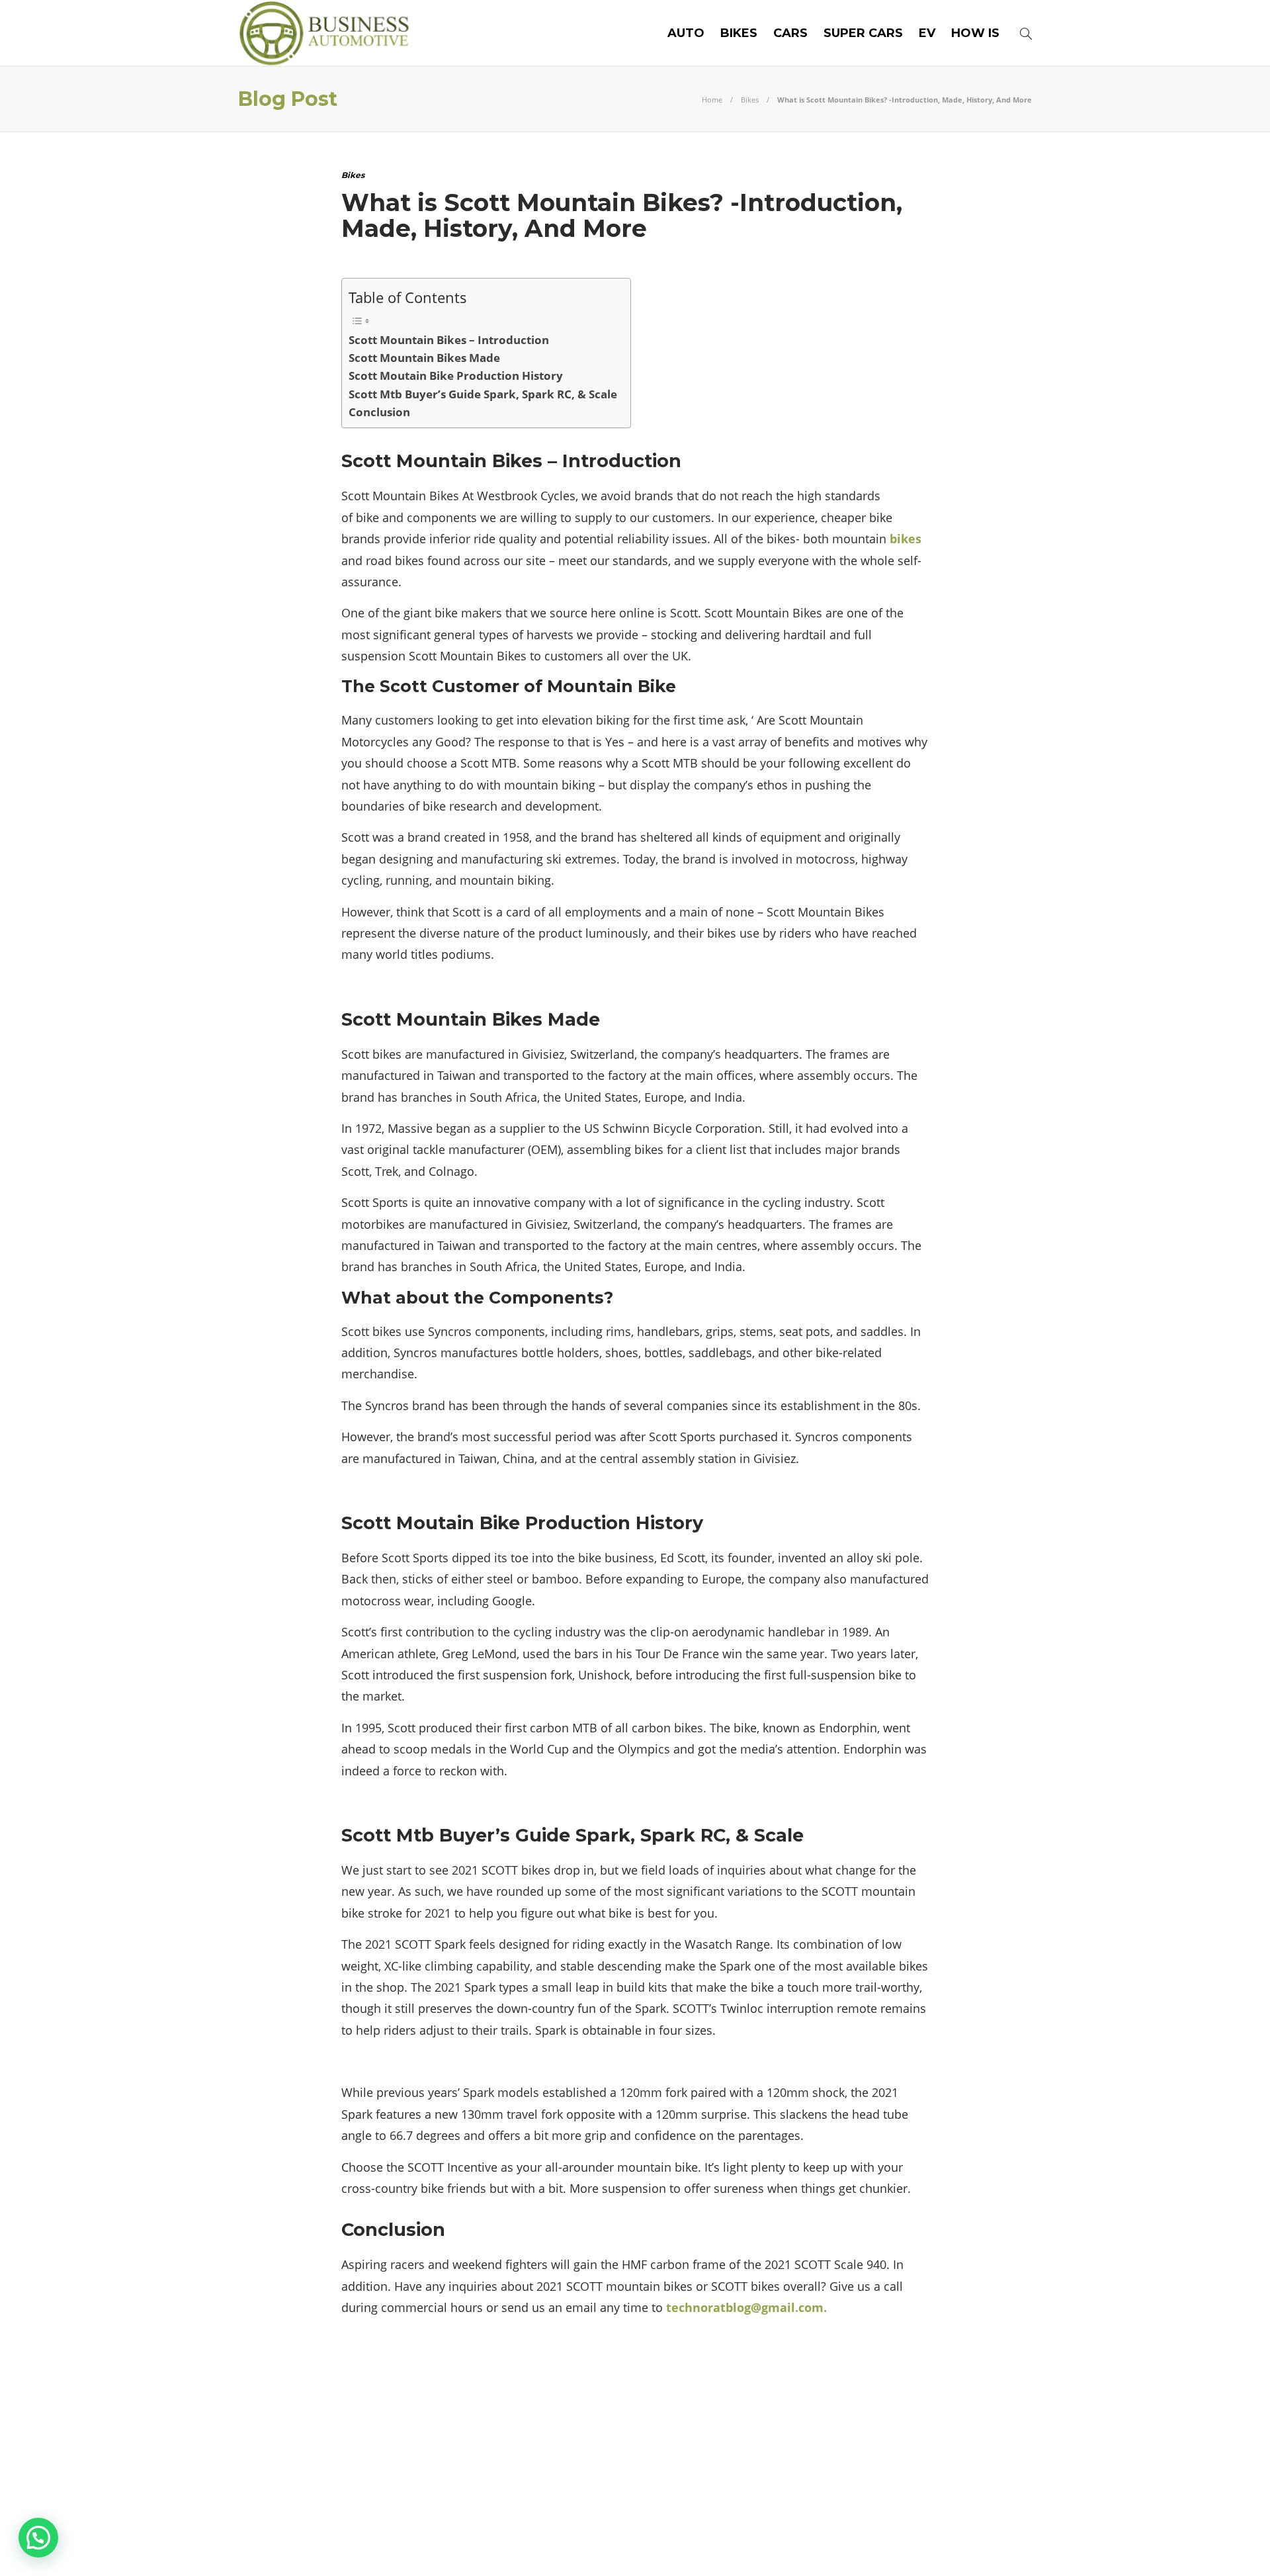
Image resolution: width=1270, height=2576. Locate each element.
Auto (686, 33)
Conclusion (379, 412)
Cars (790, 33)
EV (927, 33)
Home (712, 100)
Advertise (926, 2546)
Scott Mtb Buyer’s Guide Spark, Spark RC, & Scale (483, 394)
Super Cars (863, 33)
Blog (869, 2546)
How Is (975, 33)
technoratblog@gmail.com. (746, 2307)
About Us (815, 2546)
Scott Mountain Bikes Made (424, 358)
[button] (38, 2538)
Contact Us (1000, 2546)
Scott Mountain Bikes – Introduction (449, 340)
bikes (906, 539)
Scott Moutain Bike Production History (456, 376)
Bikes (739, 33)
